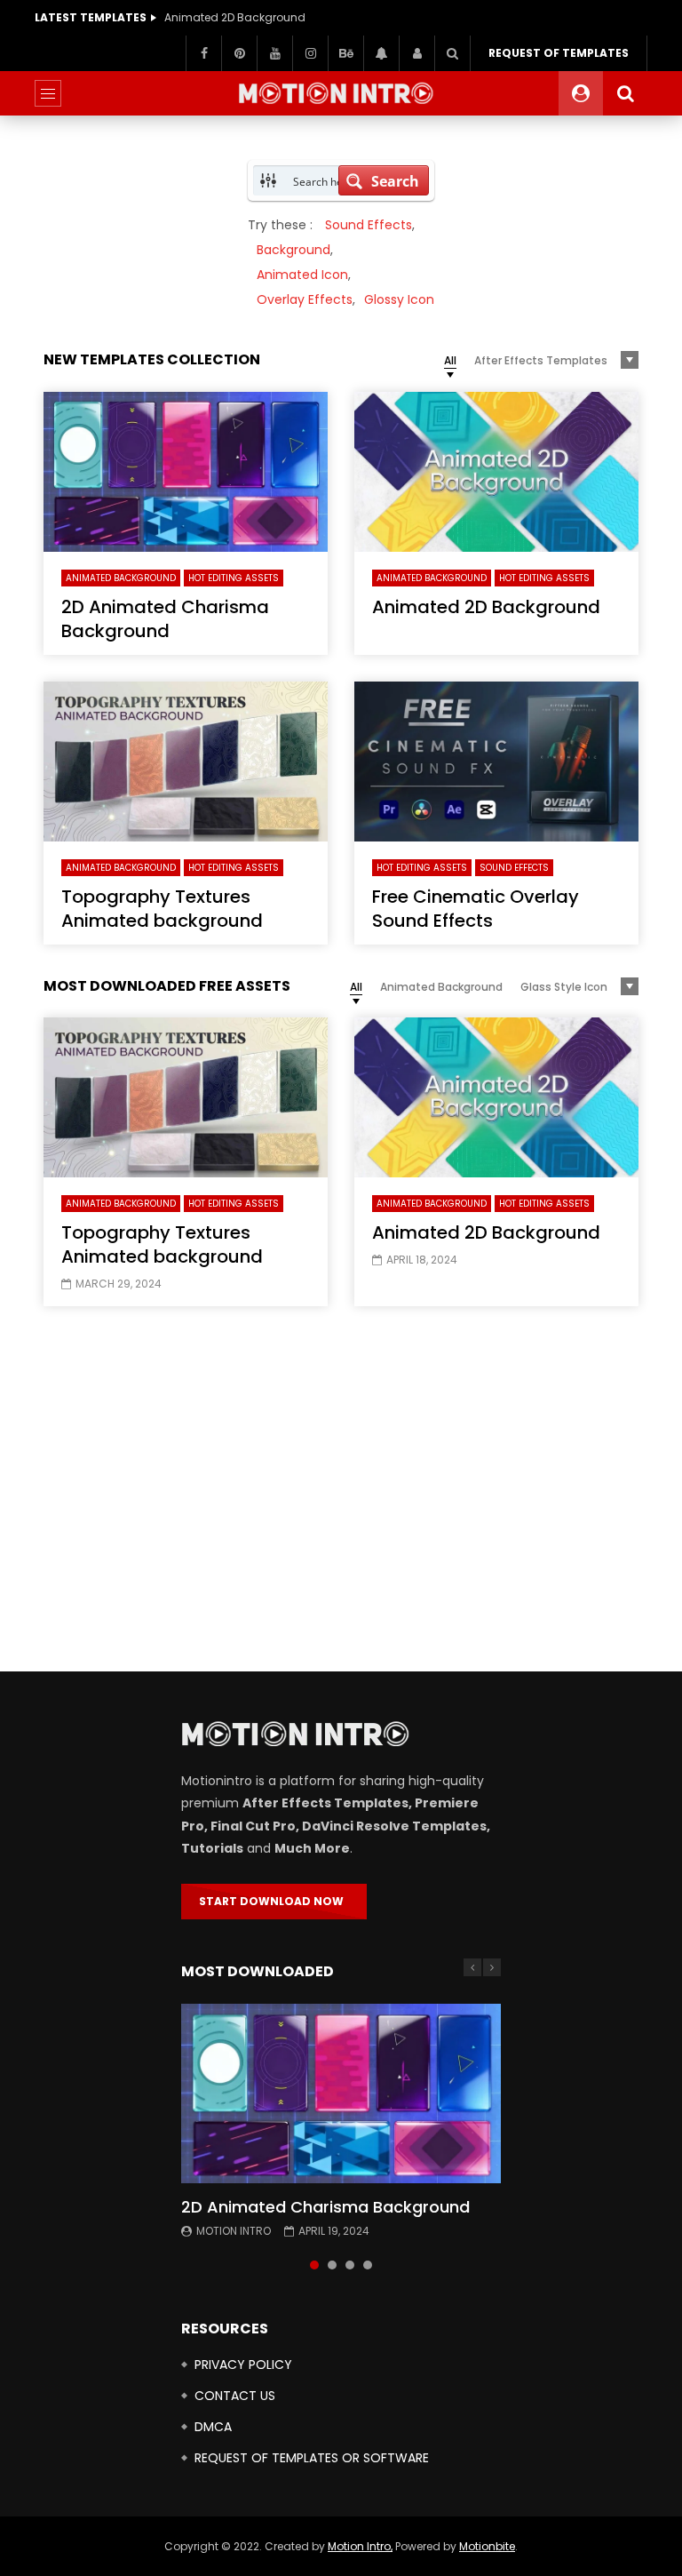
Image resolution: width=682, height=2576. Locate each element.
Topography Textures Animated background (162, 909)
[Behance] (345, 53)
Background (293, 250)
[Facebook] (203, 53)
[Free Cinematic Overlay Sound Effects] (496, 762)
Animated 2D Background (235, 17)
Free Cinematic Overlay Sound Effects (476, 909)
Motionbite (487, 2546)
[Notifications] (381, 53)
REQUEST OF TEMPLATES (559, 53)
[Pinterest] (239, 53)
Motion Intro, (360, 2546)
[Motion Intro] (341, 93)
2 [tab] (332, 2265)
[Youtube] (274, 53)
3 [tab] (350, 2265)
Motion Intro (234, 2231)
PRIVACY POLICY (243, 2365)
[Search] (452, 53)
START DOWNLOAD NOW (274, 1901)
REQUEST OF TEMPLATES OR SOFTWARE (312, 2458)
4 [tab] (368, 2265)
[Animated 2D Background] (496, 472)
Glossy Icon (399, 299)
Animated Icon (302, 275)
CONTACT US (235, 2396)
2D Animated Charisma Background (165, 619)
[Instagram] (310, 53)
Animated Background (121, 578)
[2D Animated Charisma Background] (186, 472)
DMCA (213, 2427)
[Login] (416, 53)
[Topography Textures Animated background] (186, 762)
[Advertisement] (341, 1494)
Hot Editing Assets (234, 578)
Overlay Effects (305, 299)
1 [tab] (314, 2265)
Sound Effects (369, 225)
